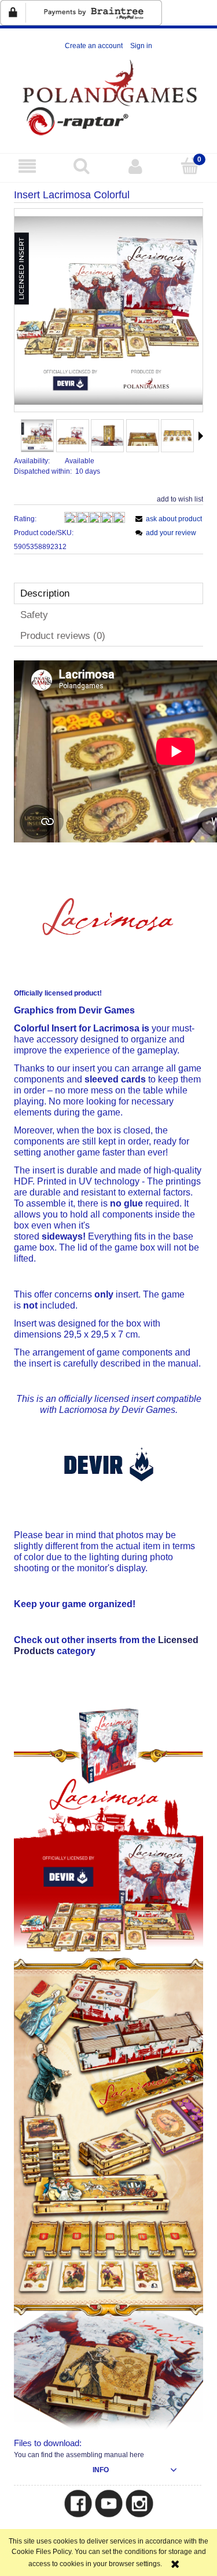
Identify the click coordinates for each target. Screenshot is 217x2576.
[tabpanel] (108, 1561)
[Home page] (108, 97)
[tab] (108, 593)
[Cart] (190, 166)
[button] (27, 166)
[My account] (136, 166)
